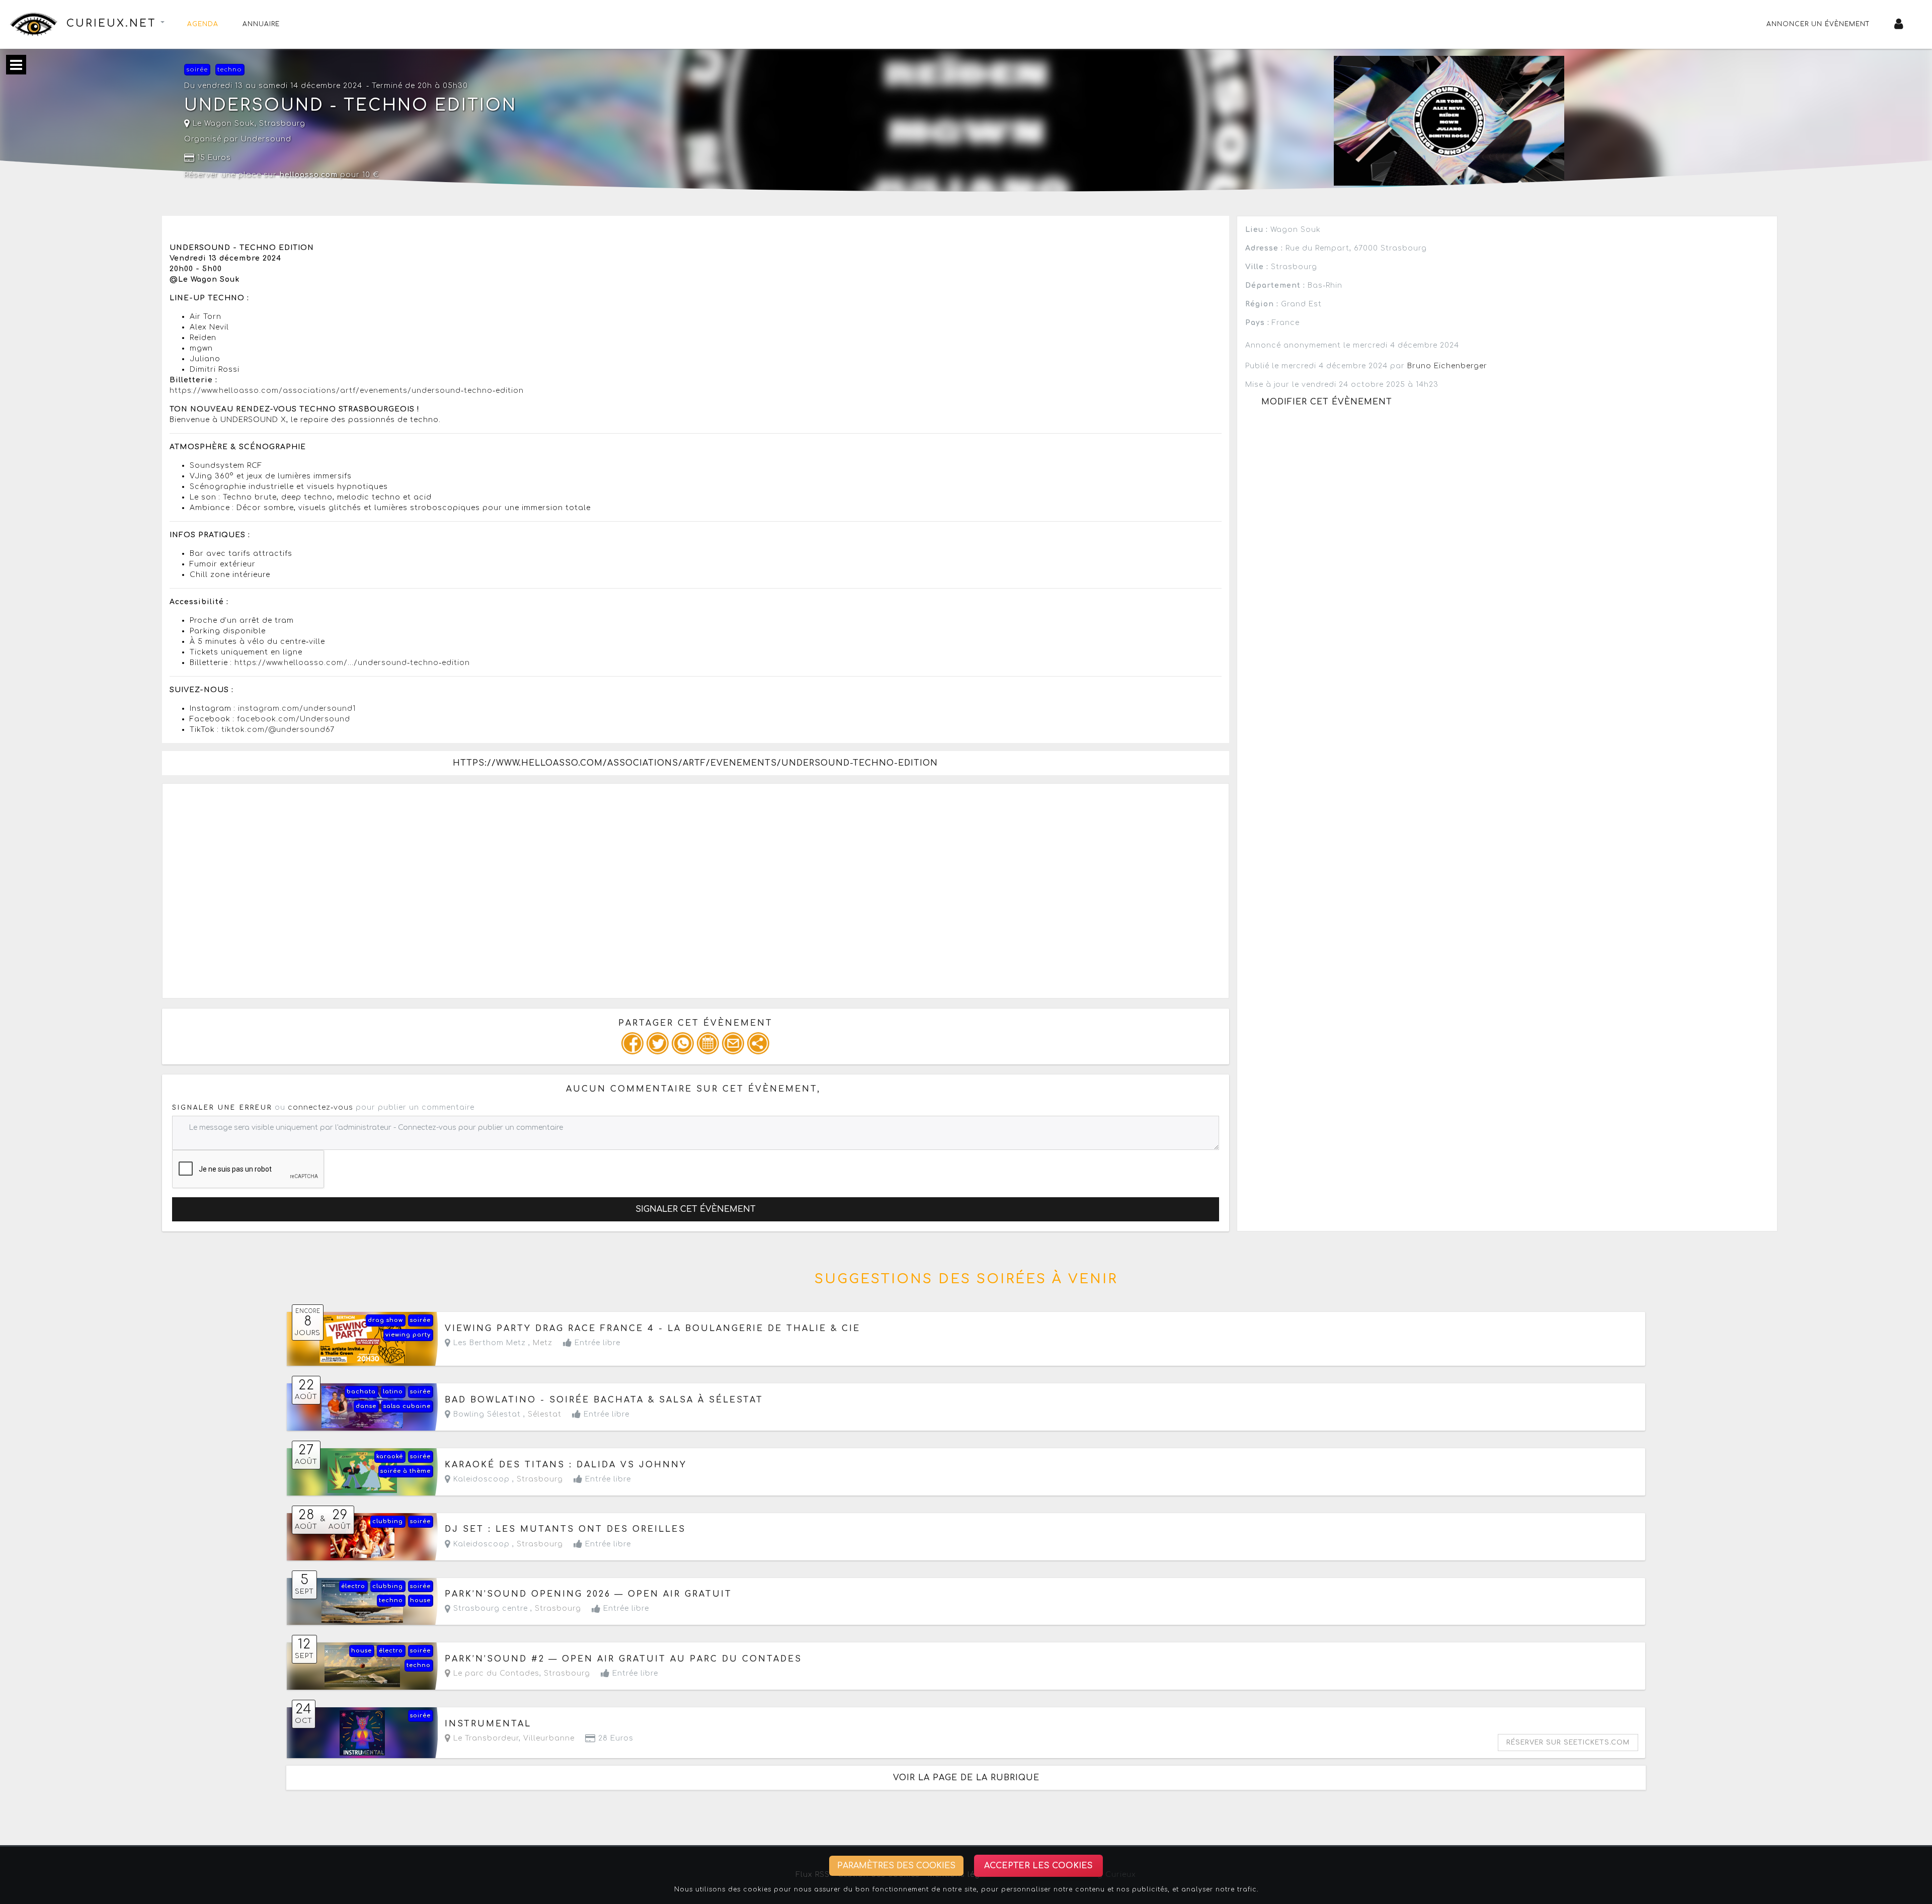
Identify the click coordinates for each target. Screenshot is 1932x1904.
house (420, 1600)
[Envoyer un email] (733, 1043)
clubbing (388, 1521)
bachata (361, 1392)
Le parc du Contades (495, 1673)
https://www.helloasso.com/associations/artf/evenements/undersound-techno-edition (347, 391)
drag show (385, 1320)
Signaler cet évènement (696, 1209)
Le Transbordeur (485, 1738)
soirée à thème (406, 1471)
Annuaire (261, 24)
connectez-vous (320, 1107)
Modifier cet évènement (1327, 402)
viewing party (408, 1335)
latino (393, 1392)
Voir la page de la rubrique (966, 1778)
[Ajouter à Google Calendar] (708, 1043)
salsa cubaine (407, 1406)
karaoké (390, 1457)
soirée (197, 70)
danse (366, 1406)
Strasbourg (282, 123)
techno (230, 70)
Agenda (203, 24)
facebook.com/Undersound (294, 719)
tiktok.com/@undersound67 (278, 730)
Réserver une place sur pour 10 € (282, 175)
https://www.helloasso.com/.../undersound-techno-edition (352, 663)
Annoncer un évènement (1818, 24)
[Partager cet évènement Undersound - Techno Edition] (758, 1043)
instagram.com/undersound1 (297, 709)
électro (353, 1586)
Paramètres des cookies (896, 1866)
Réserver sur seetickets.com (1568, 1743)
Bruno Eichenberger (1447, 366)
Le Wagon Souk (222, 123)
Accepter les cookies (1038, 1866)
